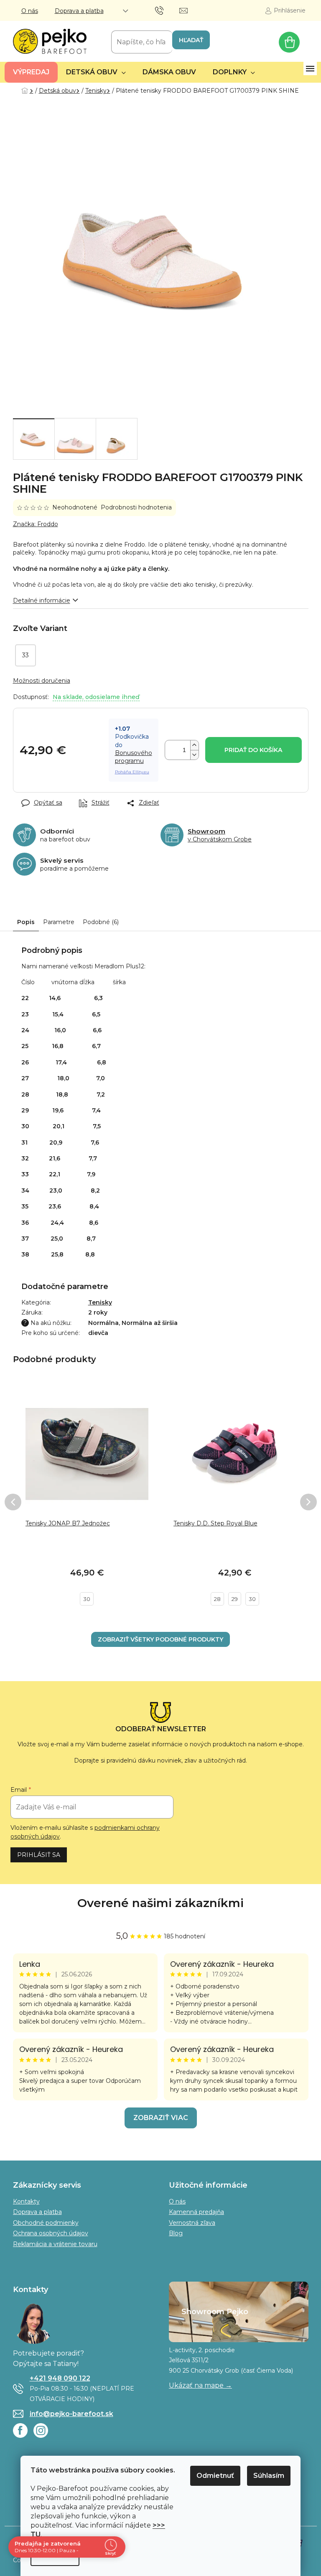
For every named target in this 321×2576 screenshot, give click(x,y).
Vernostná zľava (192, 2223)
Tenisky (100, 1302)
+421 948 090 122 (60, 2378)
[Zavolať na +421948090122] (167, 10)
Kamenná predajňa (196, 2212)
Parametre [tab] (59, 922)
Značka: (36, 524)
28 (217, 1599)
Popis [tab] (26, 922)
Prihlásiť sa (39, 1855)
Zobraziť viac (161, 2118)
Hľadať (191, 40)
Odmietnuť (215, 2476)
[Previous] (13, 1502)
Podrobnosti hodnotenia (136, 507)
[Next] (308, 1502)
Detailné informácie (42, 600)
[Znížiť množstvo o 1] (194, 755)
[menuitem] (31, 72)
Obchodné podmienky (46, 2223)
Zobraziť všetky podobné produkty (160, 1639)
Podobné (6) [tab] (101, 922)
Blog (176, 2233)
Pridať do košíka (253, 750)
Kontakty (26, 2201)
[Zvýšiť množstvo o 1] (194, 745)
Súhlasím (269, 2476)
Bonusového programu (134, 757)
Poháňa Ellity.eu (132, 772)
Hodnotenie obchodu (161, 1903)
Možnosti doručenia (42, 681)
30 (87, 1599)
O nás (30, 11)
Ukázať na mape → (200, 2385)
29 (235, 1599)
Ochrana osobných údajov (51, 2233)
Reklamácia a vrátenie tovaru (55, 2244)
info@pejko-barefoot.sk (71, 2414)
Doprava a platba (79, 11)
